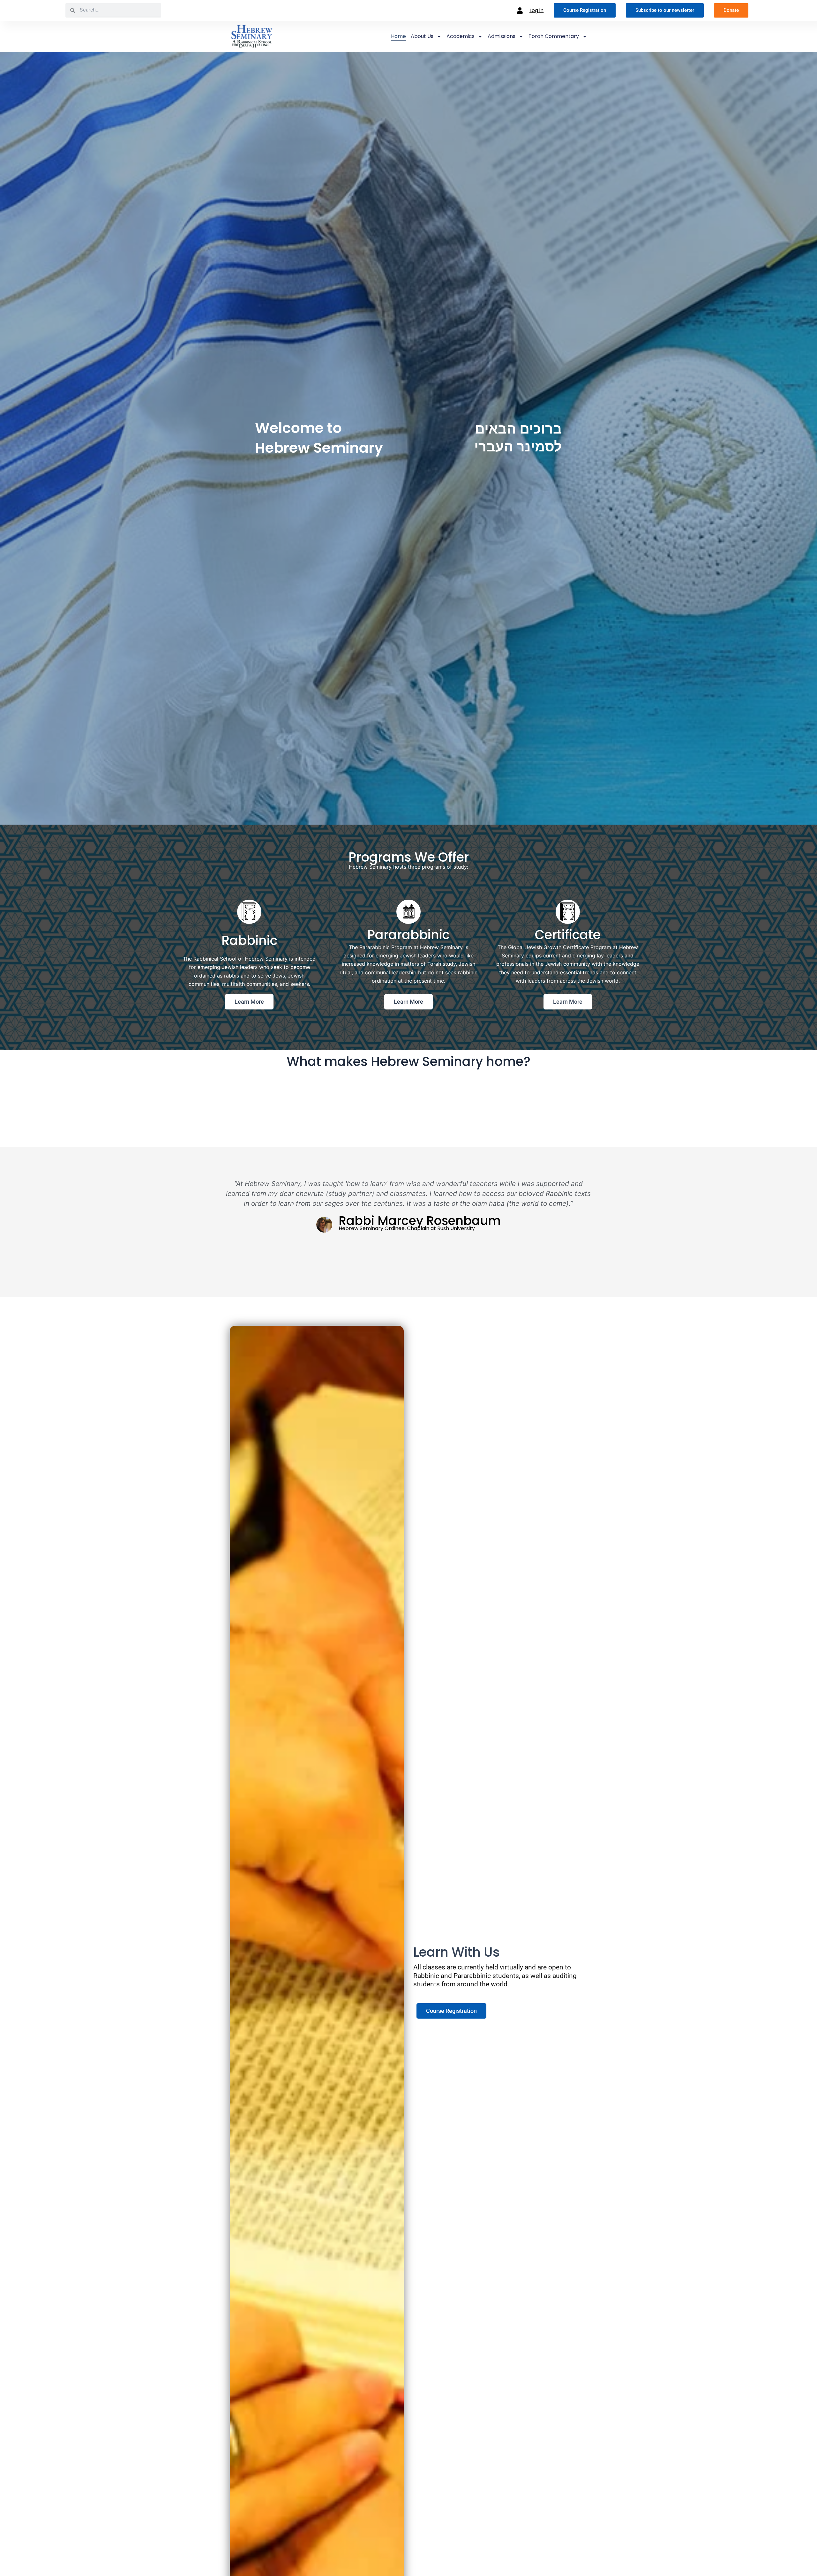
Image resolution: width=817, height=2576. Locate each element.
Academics (461, 36)
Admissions (502, 36)
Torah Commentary (554, 36)
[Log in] (520, 11)
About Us (422, 36)
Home (398, 36)
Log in (536, 10)
